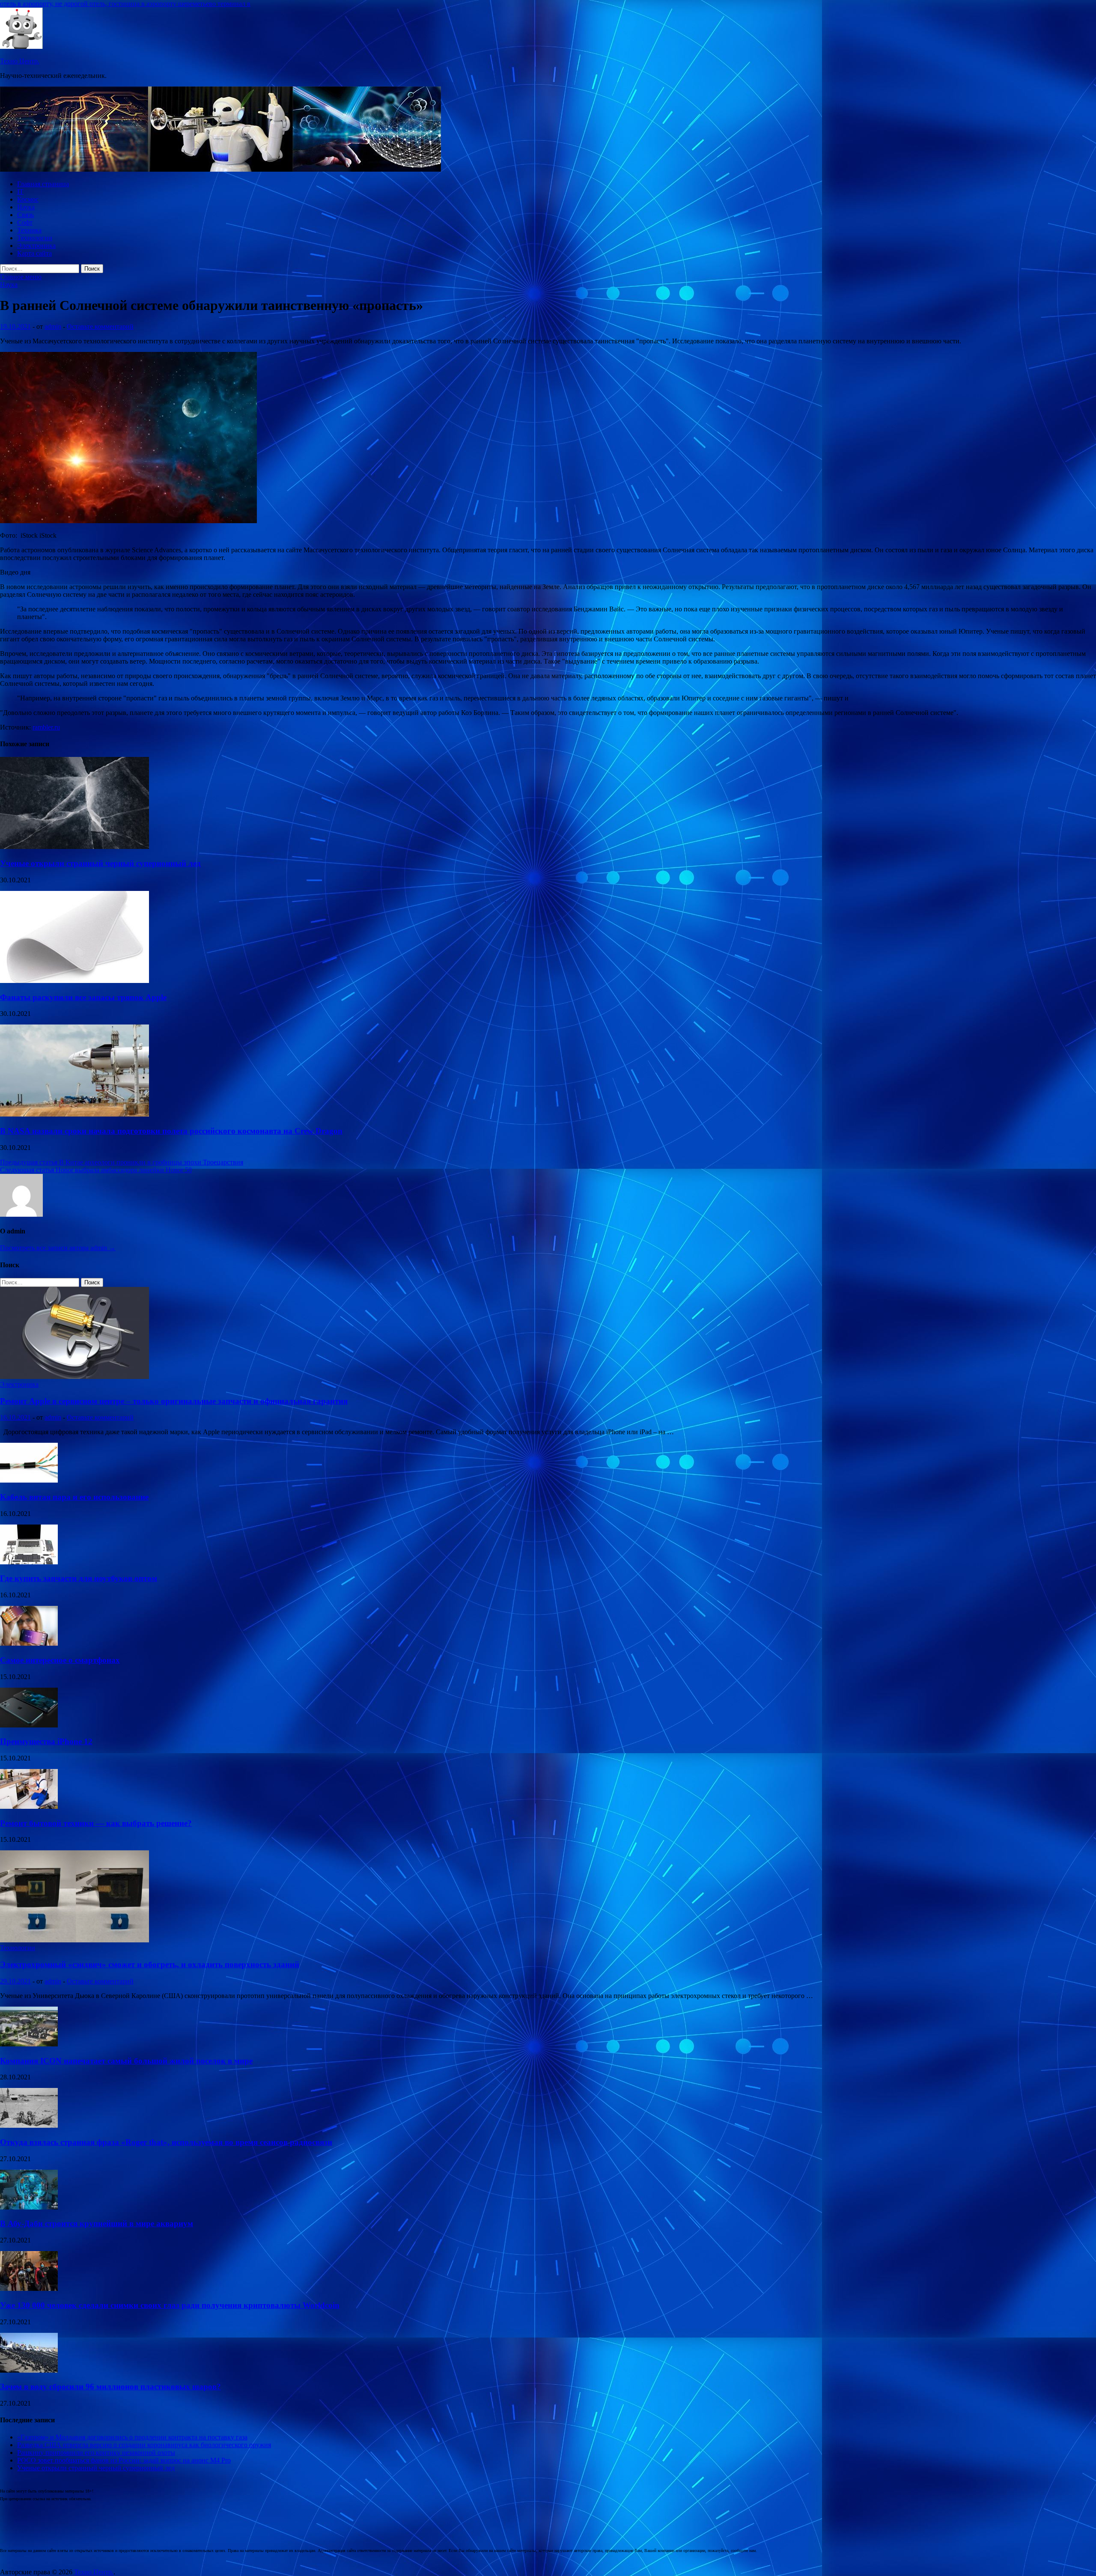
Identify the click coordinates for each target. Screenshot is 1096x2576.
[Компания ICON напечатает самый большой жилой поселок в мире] (29, 2044)
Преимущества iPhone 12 (46, 1741)
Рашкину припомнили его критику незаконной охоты (96, 2452)
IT (20, 192)
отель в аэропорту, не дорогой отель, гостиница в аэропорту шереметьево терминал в (125, 4)
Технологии (35, 238)
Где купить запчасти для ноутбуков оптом (79, 1578)
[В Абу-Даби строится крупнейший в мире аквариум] (29, 2207)
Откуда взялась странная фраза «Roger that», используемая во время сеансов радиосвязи (166, 2142)
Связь (25, 215)
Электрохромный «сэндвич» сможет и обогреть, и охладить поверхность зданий (150, 1964)
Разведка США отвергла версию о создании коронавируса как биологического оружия (144, 2445)
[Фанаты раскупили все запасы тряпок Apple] (74, 981)
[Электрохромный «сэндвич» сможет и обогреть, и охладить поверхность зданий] (74, 1940)
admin (53, 326)
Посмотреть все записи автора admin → (58, 1248)
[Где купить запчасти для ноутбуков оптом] (29, 1562)
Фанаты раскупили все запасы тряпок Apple (83, 997)
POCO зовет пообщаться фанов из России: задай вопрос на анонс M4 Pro (124, 2460)
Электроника (36, 246)
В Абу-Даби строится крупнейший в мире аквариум (97, 2223)
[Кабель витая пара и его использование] (29, 1480)
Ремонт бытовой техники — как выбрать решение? (96, 1823)
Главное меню (21, 277)
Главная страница (43, 184)
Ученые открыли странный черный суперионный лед (100, 863)
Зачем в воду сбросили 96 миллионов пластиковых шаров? (110, 2387)
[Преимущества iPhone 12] (29, 1725)
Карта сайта (34, 253)
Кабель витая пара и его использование (74, 1497)
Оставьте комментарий (100, 326)
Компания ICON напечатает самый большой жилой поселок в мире (126, 2061)
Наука (26, 207)
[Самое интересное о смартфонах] (29, 1643)
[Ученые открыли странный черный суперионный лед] (74, 847)
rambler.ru (46, 727)
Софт (25, 222)
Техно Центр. (20, 61)
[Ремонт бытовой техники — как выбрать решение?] (29, 1806)
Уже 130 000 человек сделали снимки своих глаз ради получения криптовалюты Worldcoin (170, 2305)
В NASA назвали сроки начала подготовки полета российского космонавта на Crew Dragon (171, 1131)
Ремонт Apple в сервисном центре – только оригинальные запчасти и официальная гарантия (174, 1401)
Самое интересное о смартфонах (60, 1660)
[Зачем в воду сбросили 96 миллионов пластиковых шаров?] (29, 2370)
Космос (28, 199)
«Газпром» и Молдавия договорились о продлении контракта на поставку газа (132, 2437)
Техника (29, 230)
